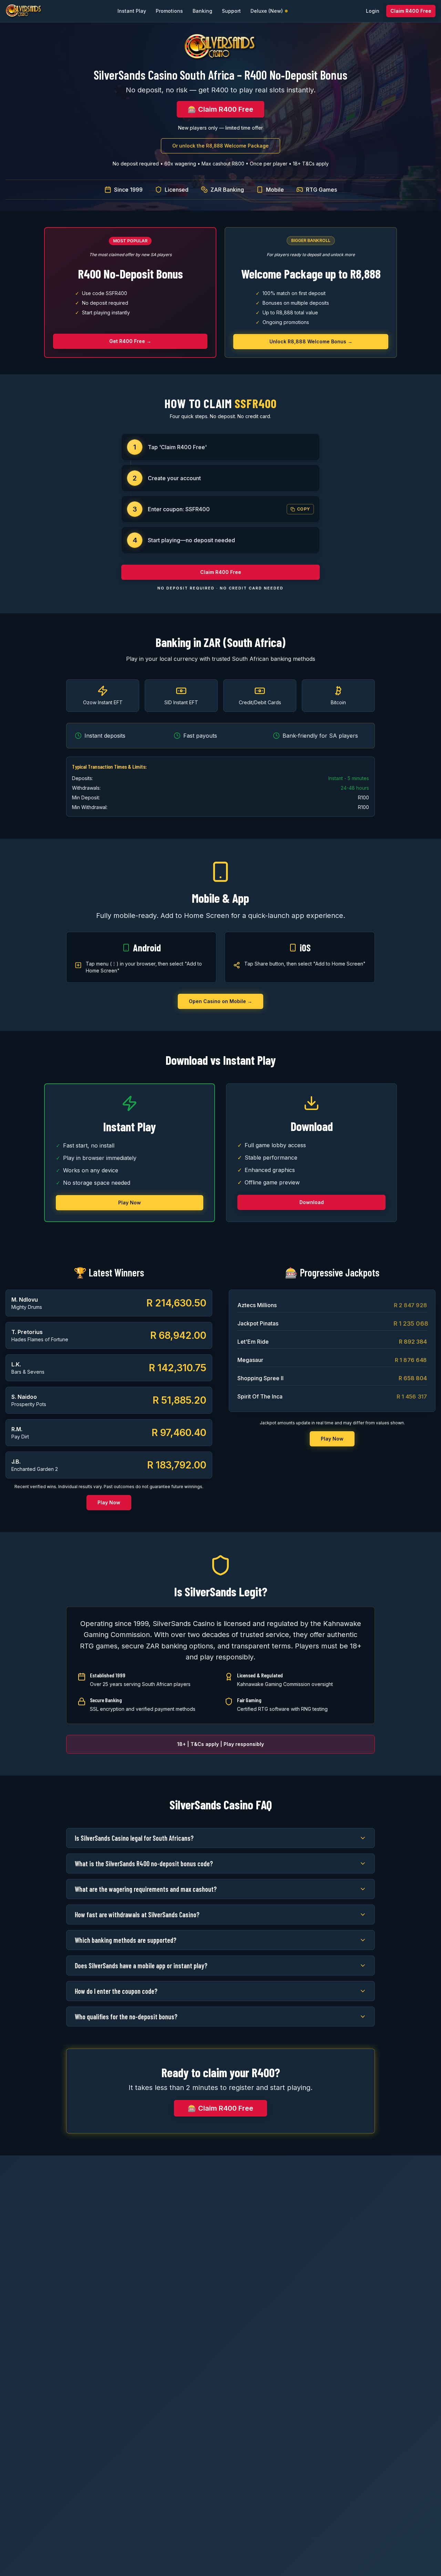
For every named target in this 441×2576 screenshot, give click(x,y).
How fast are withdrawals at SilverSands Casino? (137, 1915)
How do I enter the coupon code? (116, 1991)
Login (373, 11)
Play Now (130, 1203)
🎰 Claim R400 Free (220, 109)
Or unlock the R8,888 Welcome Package (220, 146)
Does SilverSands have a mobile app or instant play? (141, 1966)
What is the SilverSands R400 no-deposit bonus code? (144, 1863)
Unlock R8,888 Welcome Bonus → (311, 341)
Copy (304, 509)
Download (312, 1202)
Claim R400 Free (411, 11)
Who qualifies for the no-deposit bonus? (126, 2017)
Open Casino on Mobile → (220, 1001)
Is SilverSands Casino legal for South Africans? (134, 1838)
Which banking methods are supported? (126, 1940)
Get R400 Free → (130, 341)
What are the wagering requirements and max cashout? (146, 1889)
